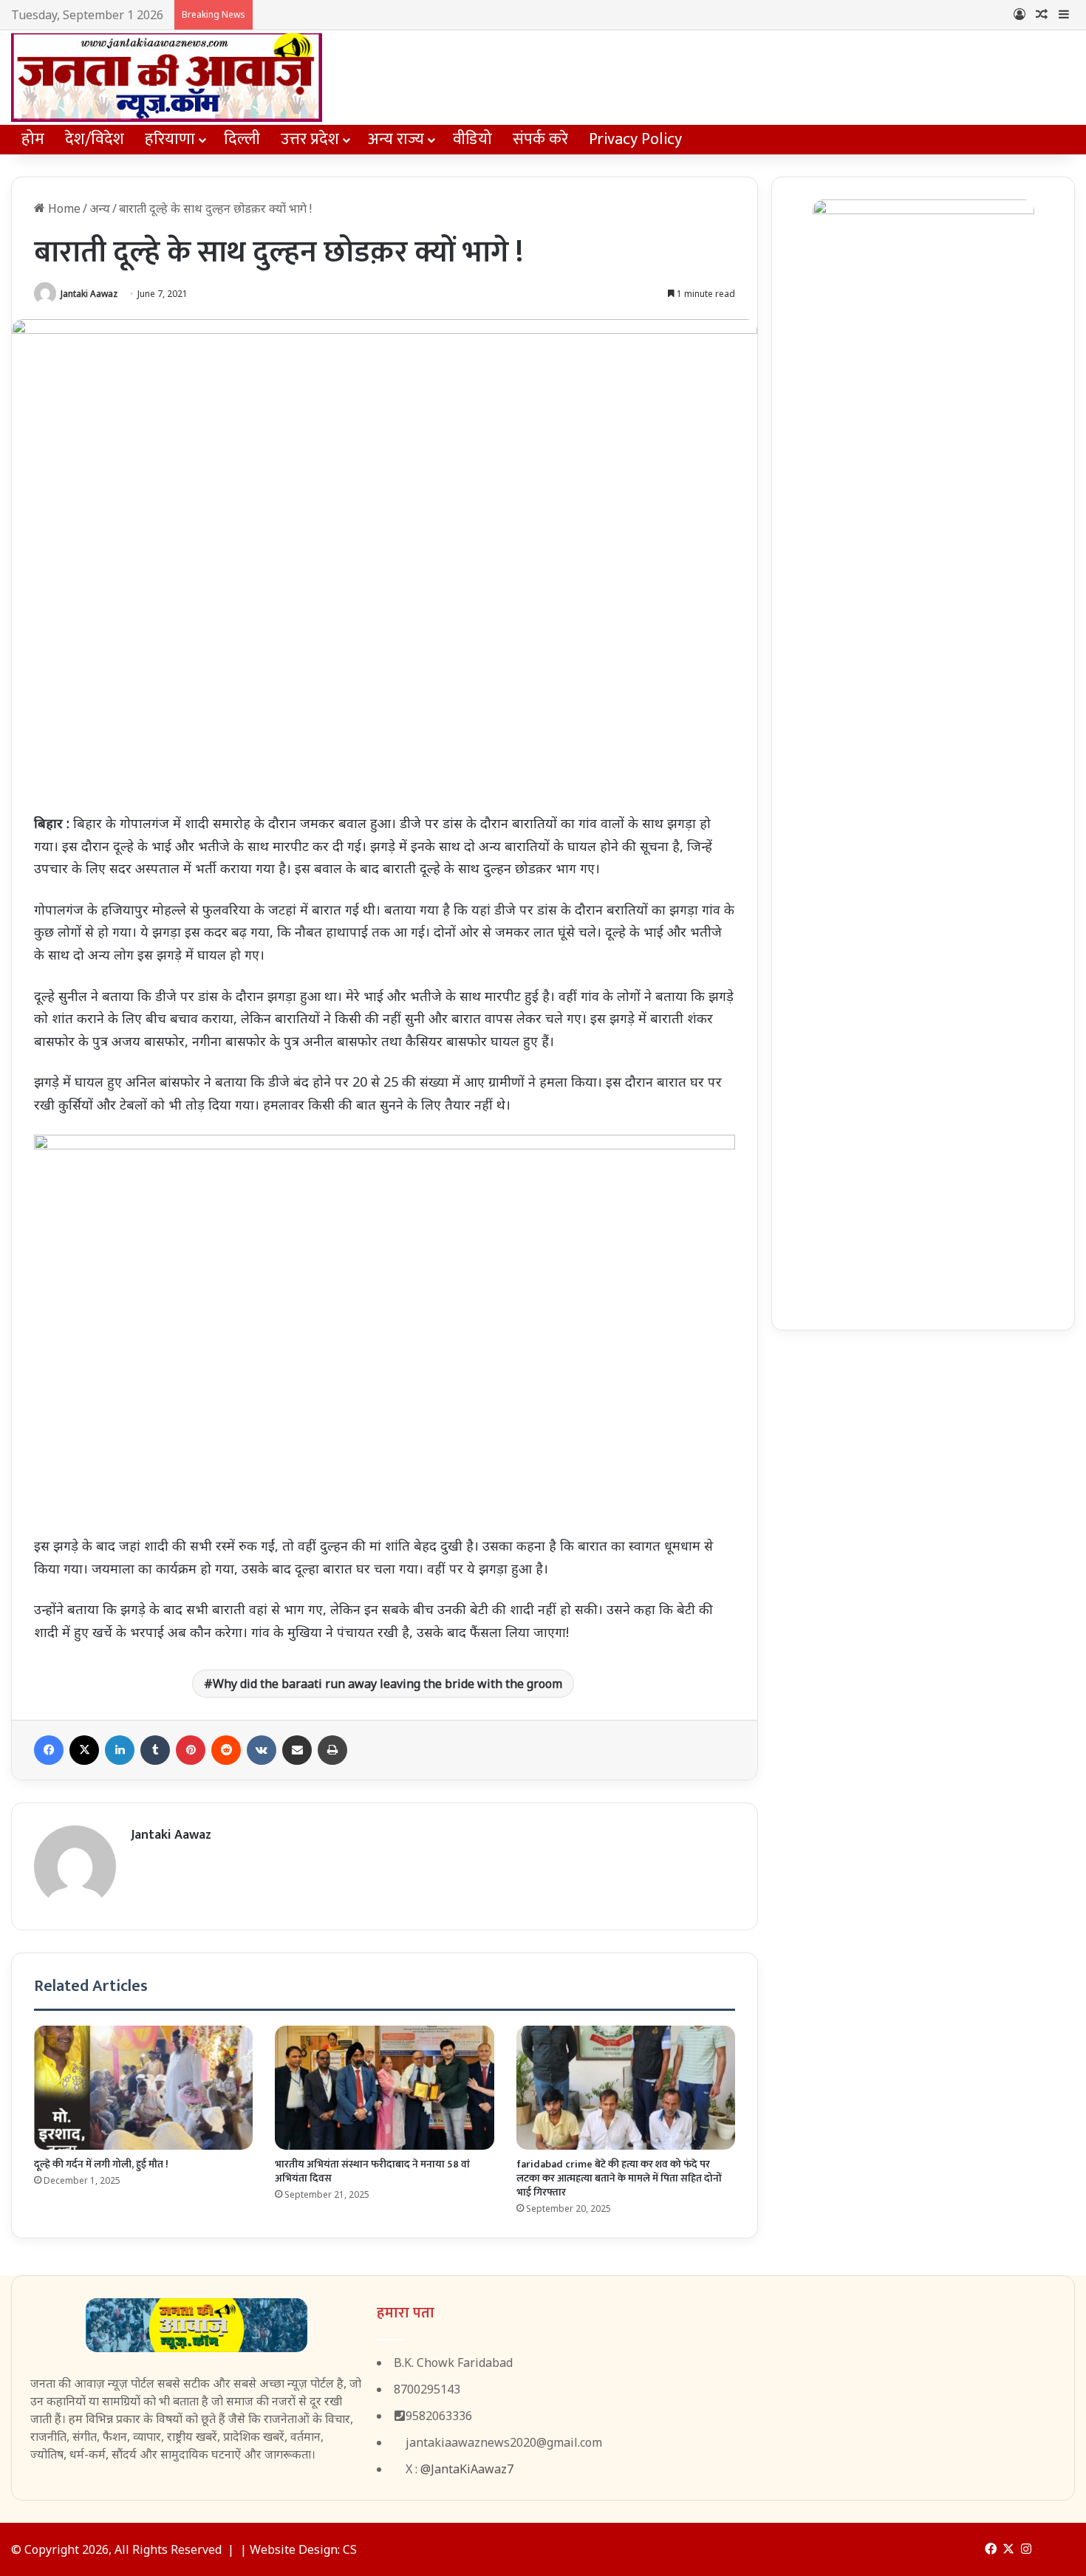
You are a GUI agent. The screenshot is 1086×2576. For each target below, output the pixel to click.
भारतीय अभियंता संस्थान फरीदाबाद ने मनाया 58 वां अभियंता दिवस (372, 2171)
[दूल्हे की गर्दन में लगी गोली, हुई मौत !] (143, 2087)
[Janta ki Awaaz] (167, 78)
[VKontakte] (262, 1750)
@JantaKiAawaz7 (467, 2469)
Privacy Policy (635, 139)
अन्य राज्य (396, 139)
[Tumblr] (155, 1750)
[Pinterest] (191, 1750)
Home (63, 208)
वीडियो (472, 139)
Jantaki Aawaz (89, 294)
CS (350, 2549)
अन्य (100, 208)
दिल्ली (242, 139)
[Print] (332, 1750)
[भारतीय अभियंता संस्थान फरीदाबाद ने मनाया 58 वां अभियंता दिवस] (384, 2087)
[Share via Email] (297, 1750)
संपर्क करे (540, 139)
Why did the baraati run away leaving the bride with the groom (387, 1684)
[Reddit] (226, 1750)
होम (33, 139)
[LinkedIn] (120, 1750)
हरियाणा (170, 139)
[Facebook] (49, 1750)
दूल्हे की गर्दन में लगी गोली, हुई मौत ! (101, 2164)
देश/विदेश (95, 139)
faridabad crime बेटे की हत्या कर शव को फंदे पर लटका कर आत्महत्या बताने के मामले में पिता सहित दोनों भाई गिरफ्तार (619, 2178)
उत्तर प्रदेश (310, 139)
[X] (84, 1750)
